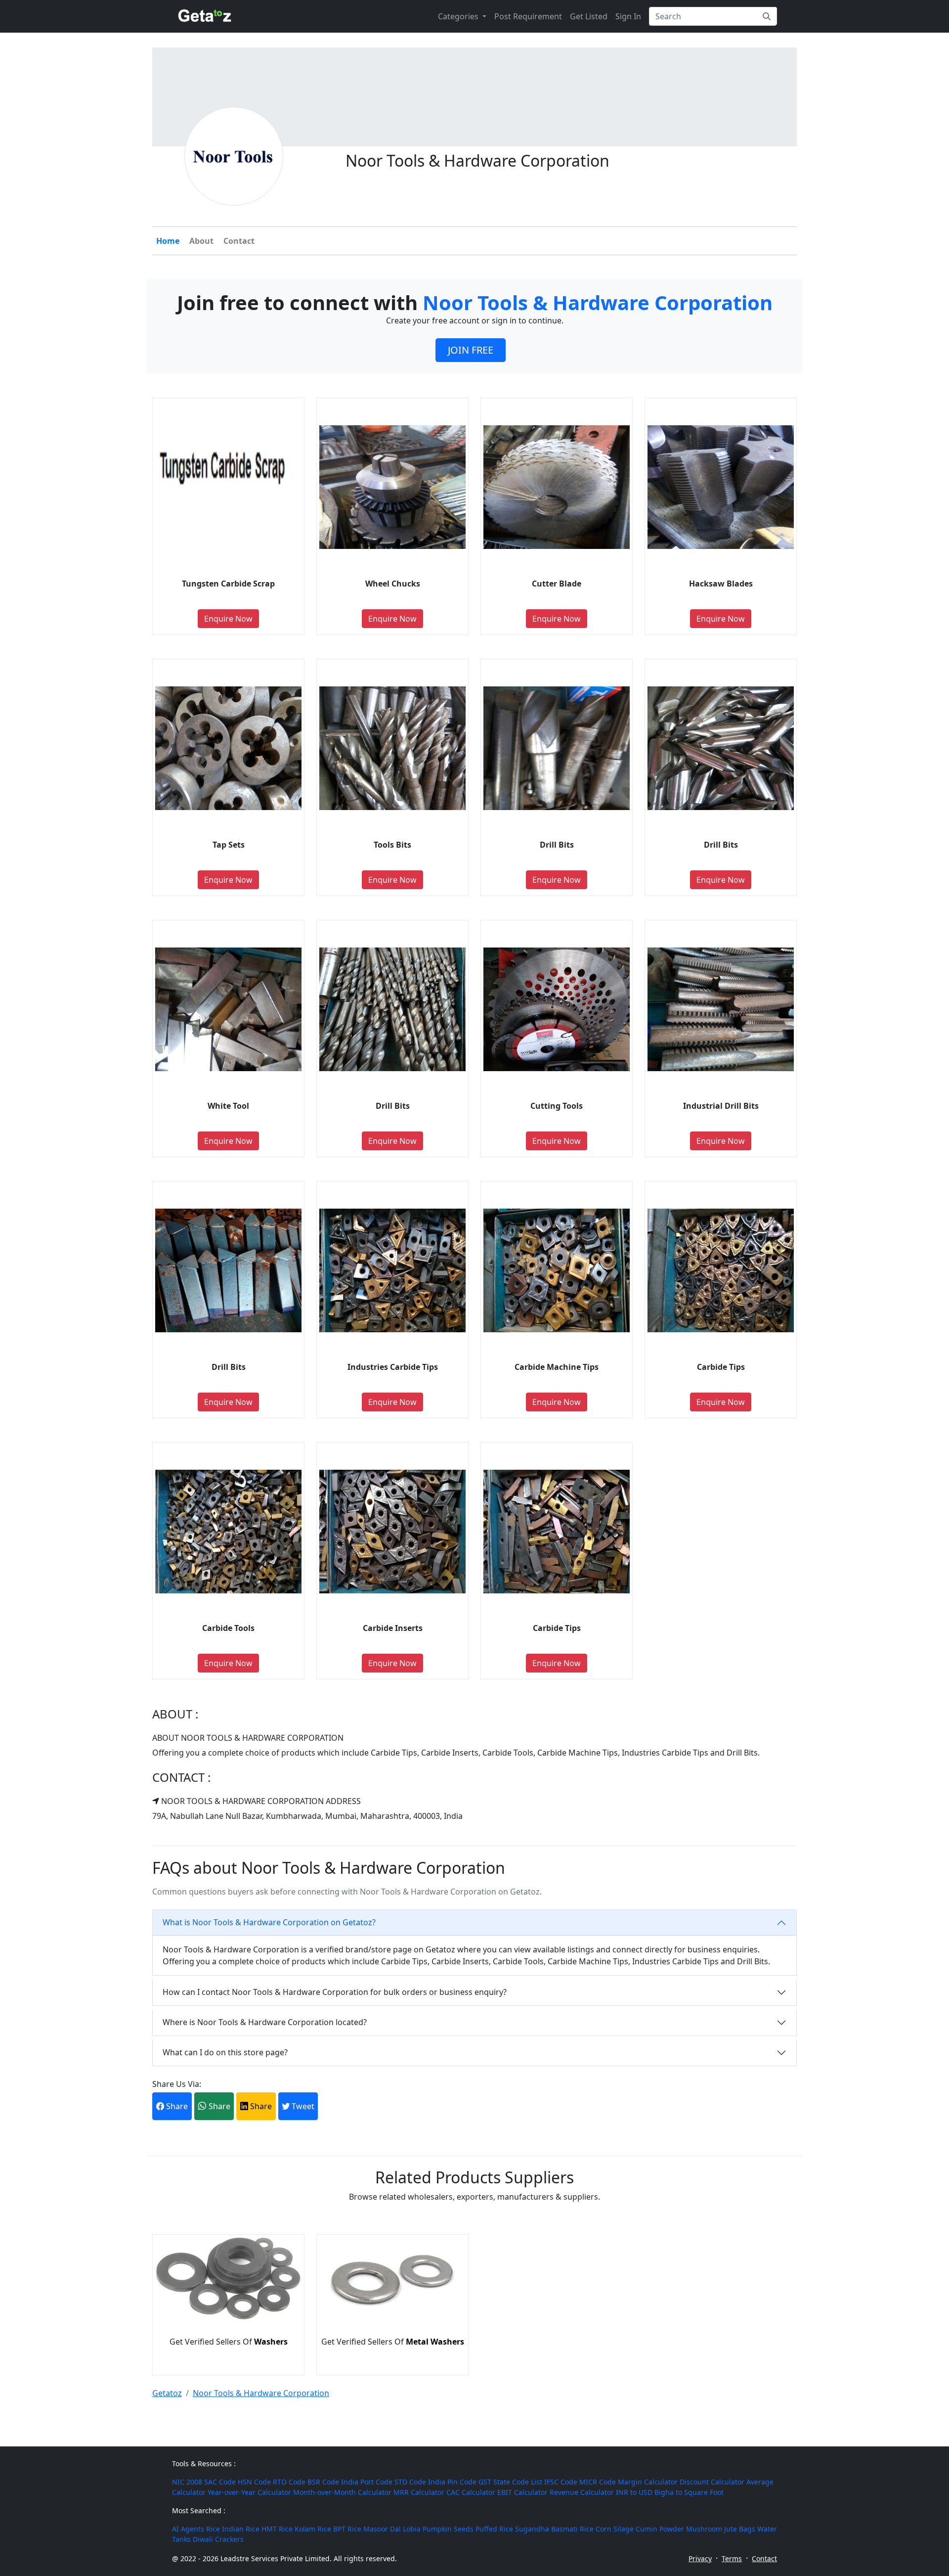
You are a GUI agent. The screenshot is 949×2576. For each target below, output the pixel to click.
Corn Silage (615, 2529)
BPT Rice (347, 2529)
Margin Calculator (648, 2482)
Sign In (628, 16)
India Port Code (367, 2482)
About (201, 241)
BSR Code (323, 2482)
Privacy (700, 2558)
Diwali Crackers (218, 2539)
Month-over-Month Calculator (342, 2492)
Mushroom (704, 2529)
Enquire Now (228, 619)
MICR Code (598, 2482)
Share (176, 2106)
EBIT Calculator (522, 2492)
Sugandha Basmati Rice (554, 2529)
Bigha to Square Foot (689, 2492)
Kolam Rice (313, 2529)
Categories (459, 16)
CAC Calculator (471, 2492)
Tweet (302, 2106)
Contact (239, 241)
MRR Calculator (419, 2492)
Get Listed (589, 16)
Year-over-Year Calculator (249, 2492)
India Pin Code (452, 2482)
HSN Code (254, 2482)
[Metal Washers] (392, 2318)
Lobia (412, 2529)
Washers (271, 2342)
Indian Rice (241, 2529)
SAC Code (220, 2482)
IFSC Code (561, 2482)
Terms (732, 2558)
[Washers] (228, 2318)
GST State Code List (510, 2482)
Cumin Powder (660, 2529)
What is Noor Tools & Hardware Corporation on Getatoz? (269, 1922)
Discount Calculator (712, 2482)
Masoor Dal (382, 2529)
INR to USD (634, 2492)
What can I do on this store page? (225, 2052)
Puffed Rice (494, 2529)
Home (168, 241)
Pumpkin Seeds (448, 2529)
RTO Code (289, 2482)
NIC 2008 (187, 2482)
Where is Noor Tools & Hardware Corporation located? (265, 2022)
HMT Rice (277, 2529)
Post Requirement (528, 16)
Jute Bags (740, 2529)
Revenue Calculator (582, 2492)
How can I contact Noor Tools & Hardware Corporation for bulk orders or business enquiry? (335, 1992)
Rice (213, 2529)
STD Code (410, 2482)
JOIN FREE (471, 350)
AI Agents (188, 2529)
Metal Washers (435, 2342)
